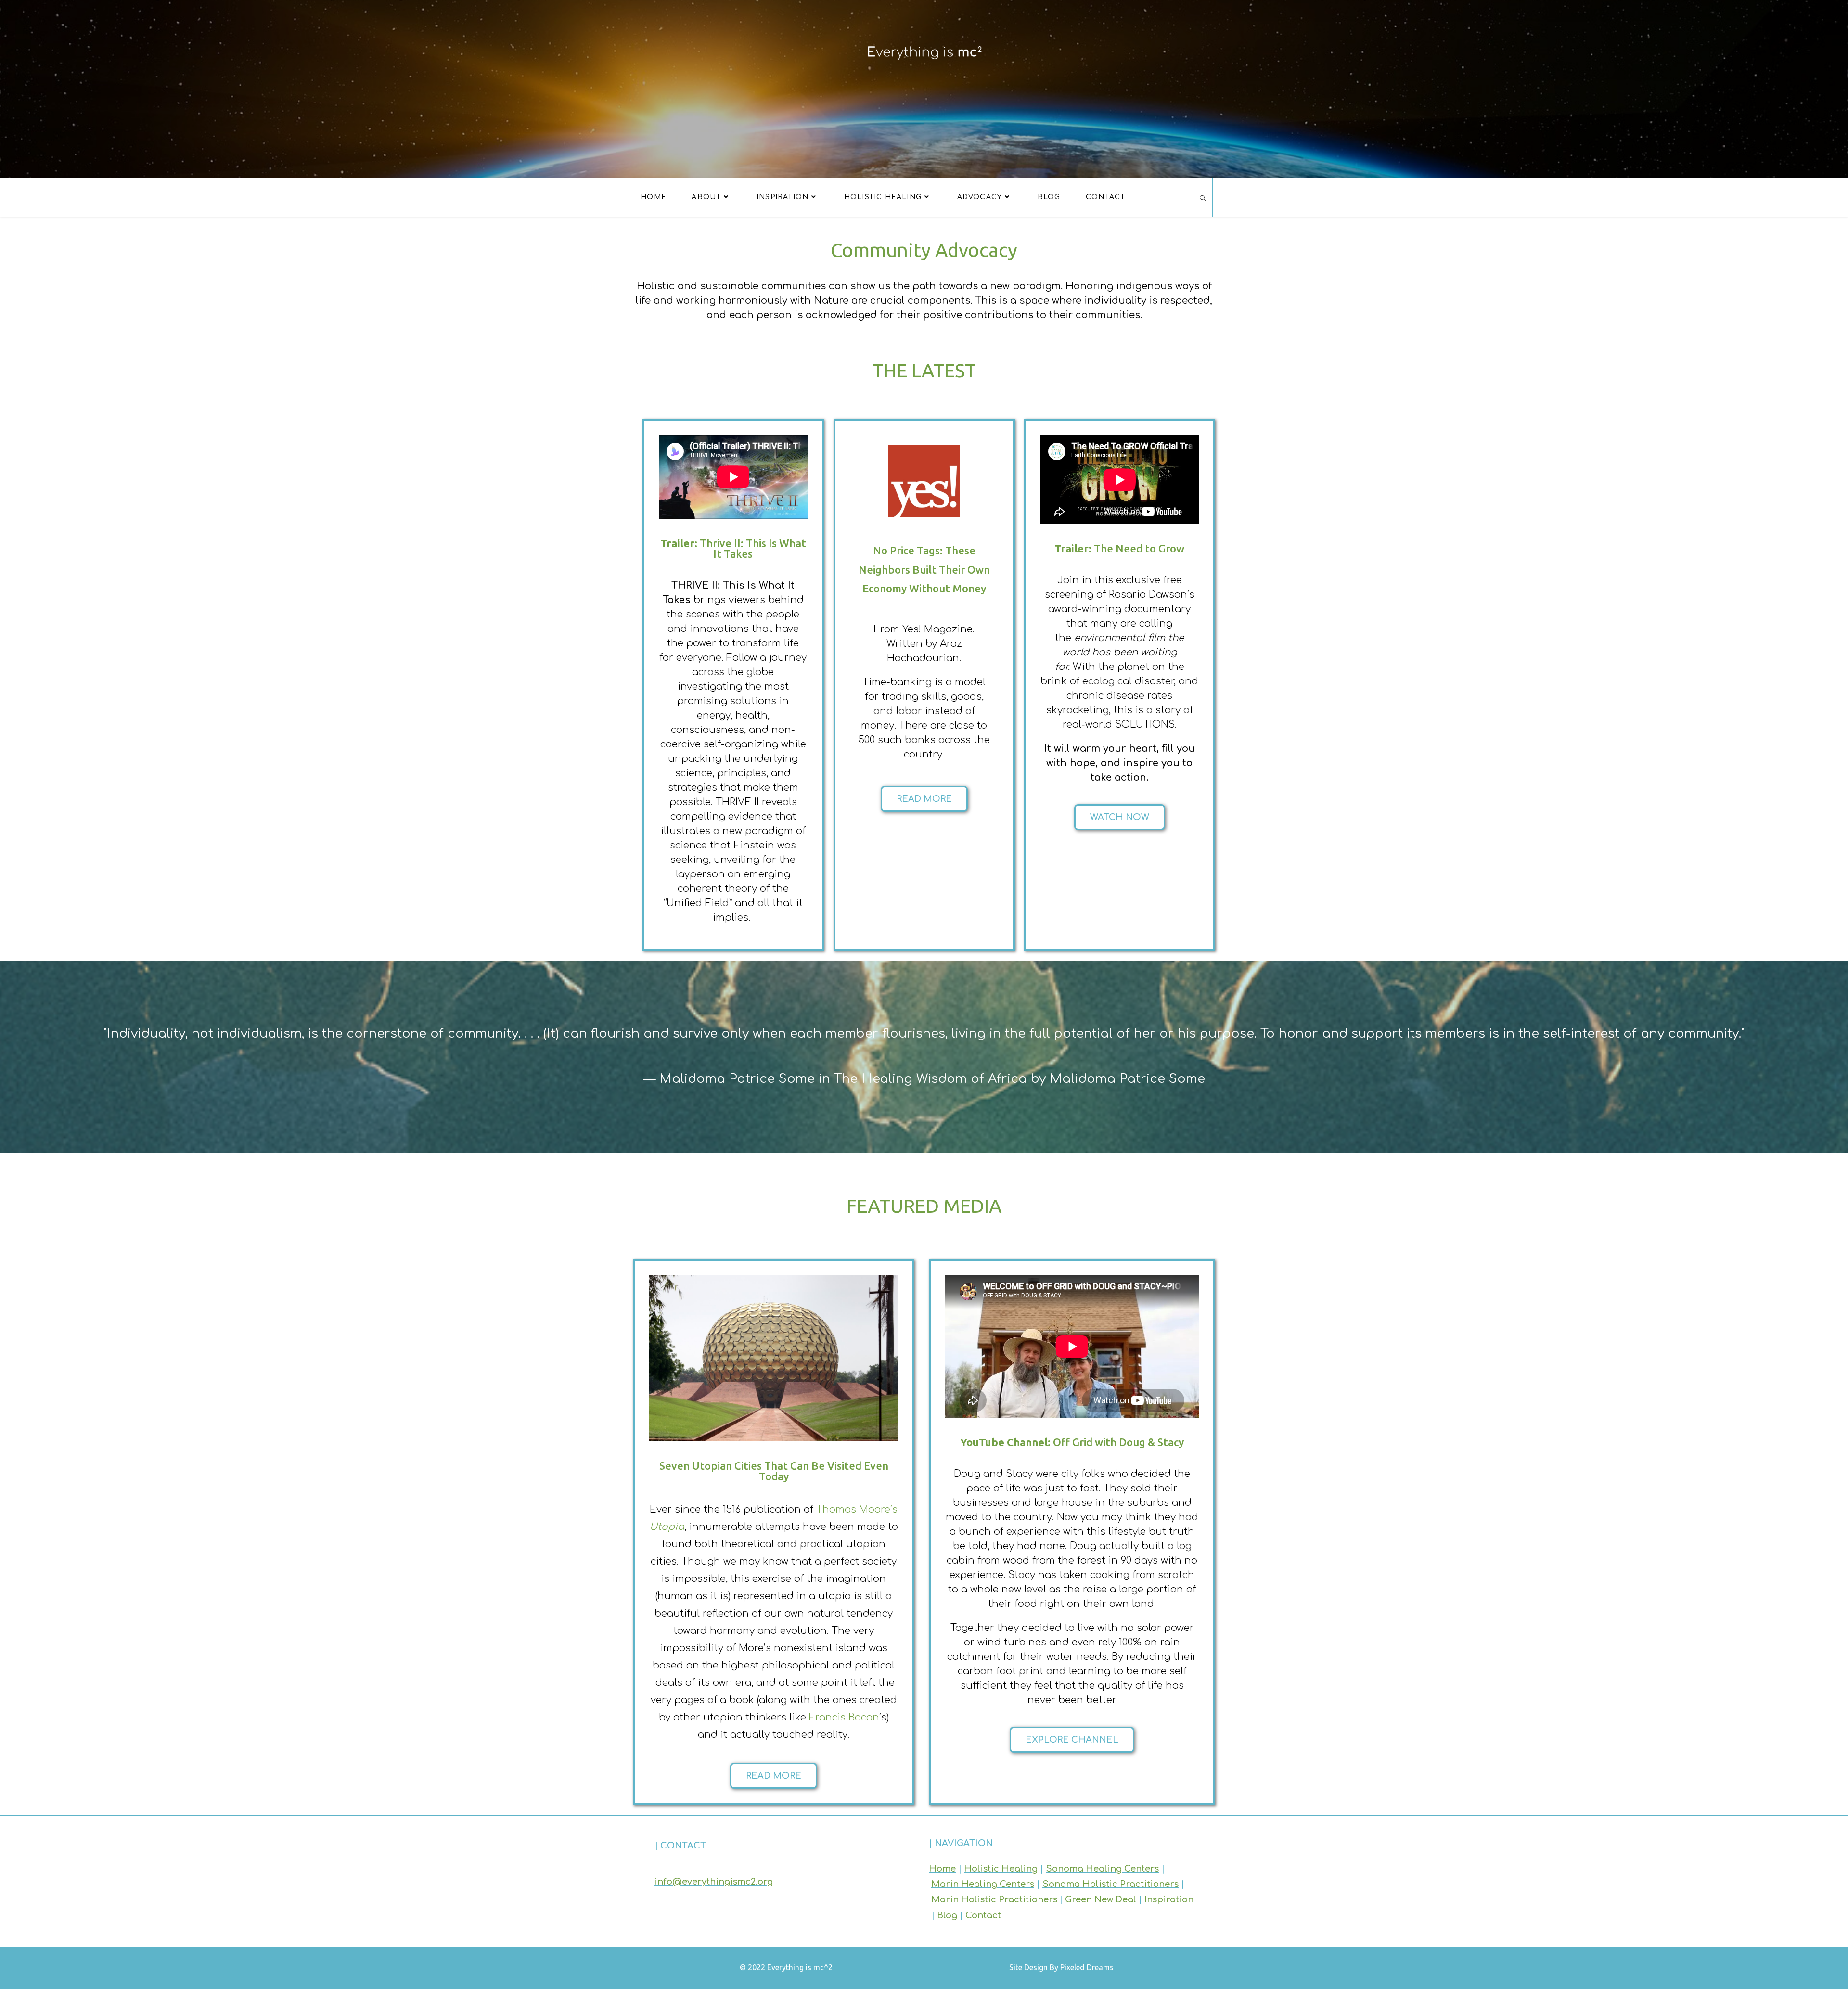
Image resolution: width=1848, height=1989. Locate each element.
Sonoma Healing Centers (1102, 1869)
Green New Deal (1101, 1899)
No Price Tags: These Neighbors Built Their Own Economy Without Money (924, 569)
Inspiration (1169, 1899)
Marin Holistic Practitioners (994, 1899)
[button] (924, 799)
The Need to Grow (1120, 548)
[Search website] (1203, 199)
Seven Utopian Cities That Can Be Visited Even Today (774, 1470)
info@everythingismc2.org (714, 1882)
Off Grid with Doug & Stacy (1072, 1442)
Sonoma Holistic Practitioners (1110, 1884)
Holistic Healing (1001, 1869)
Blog (947, 1915)
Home (942, 1869)
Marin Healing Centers (983, 1884)
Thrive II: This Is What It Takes (733, 548)
